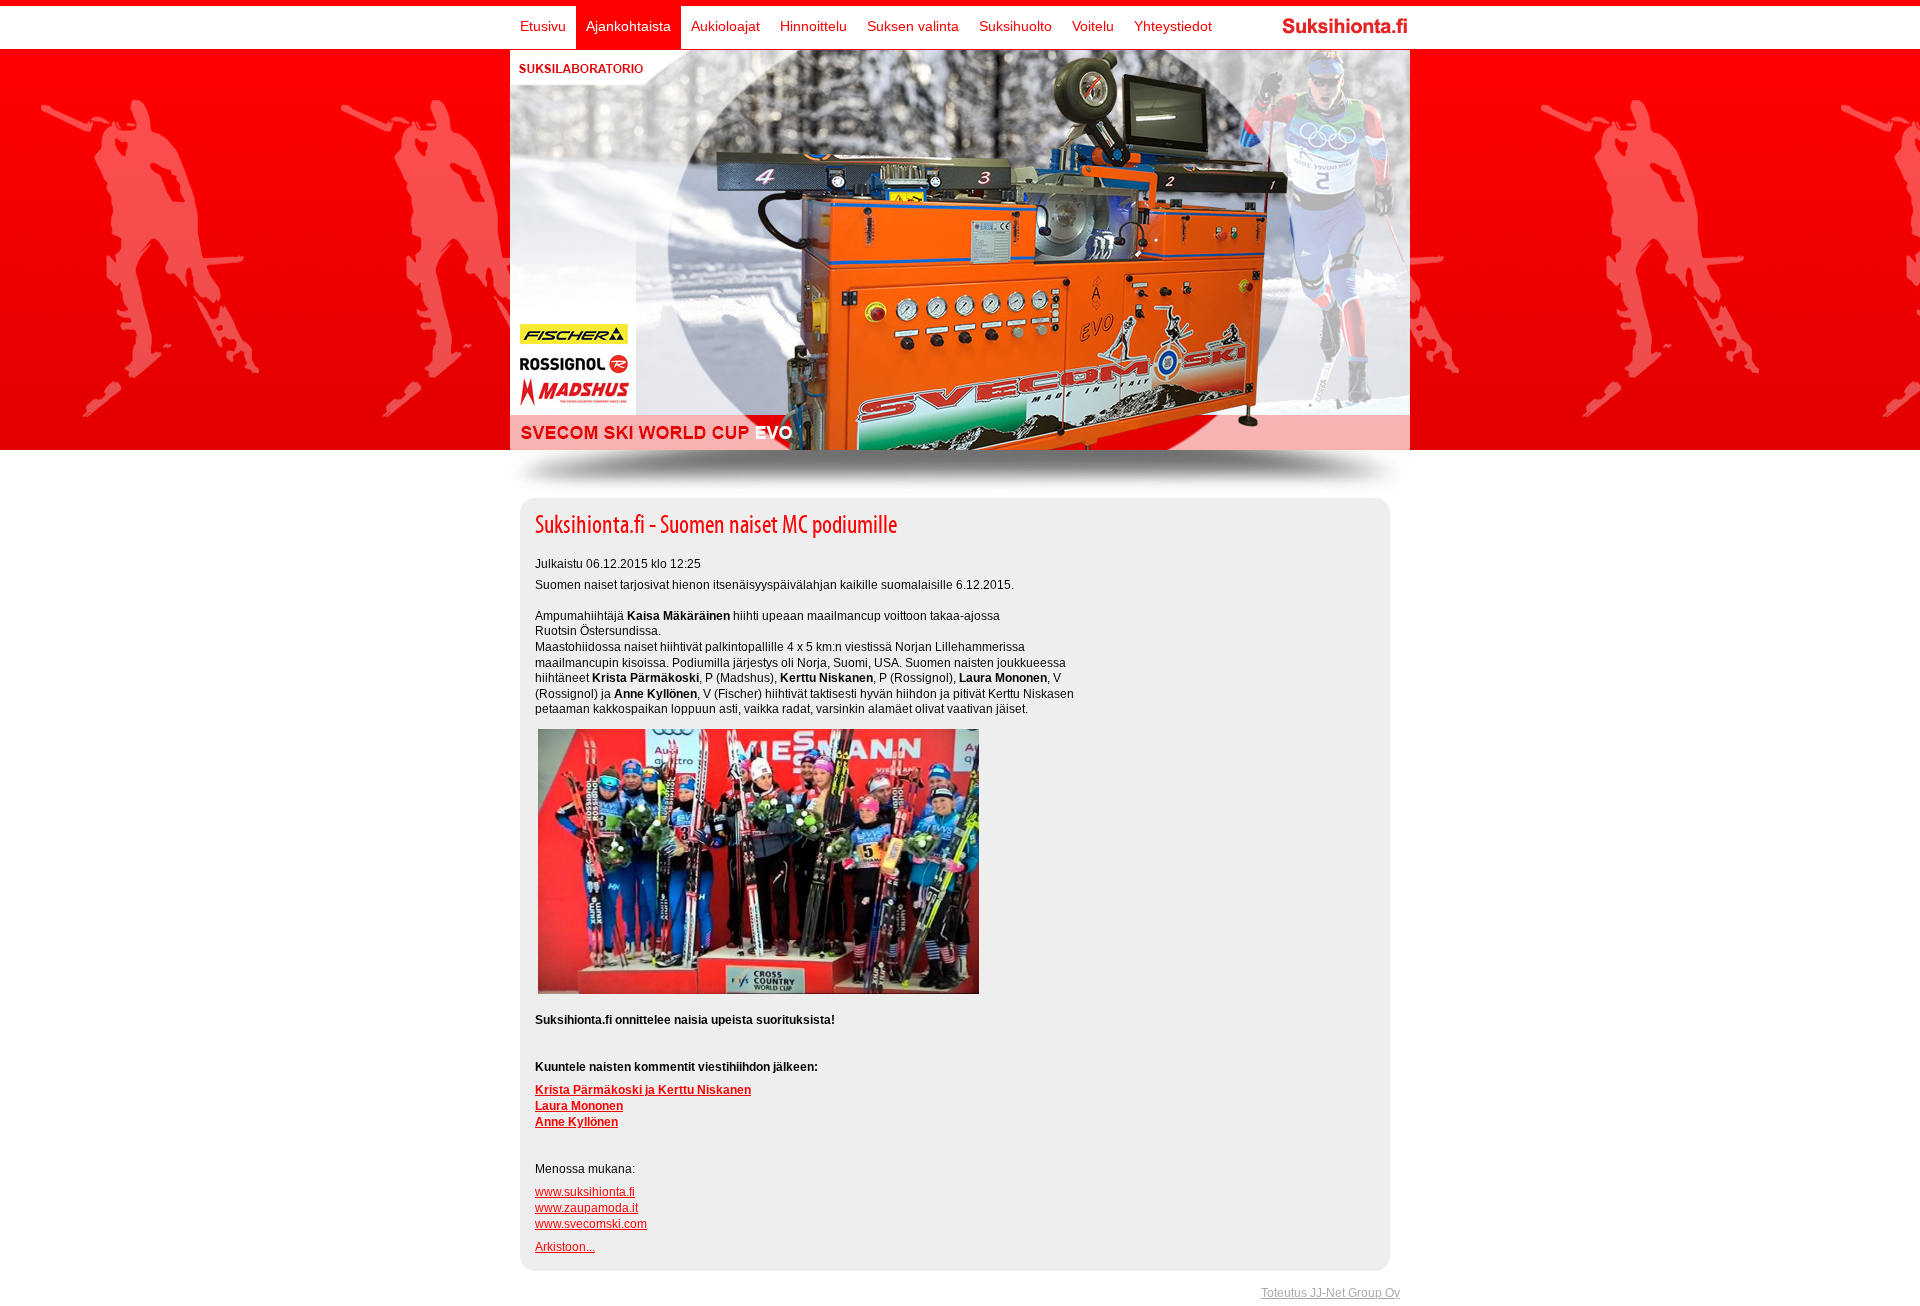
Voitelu (1093, 26)
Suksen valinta (913, 26)
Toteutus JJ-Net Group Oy (1330, 1293)
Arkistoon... (565, 1247)
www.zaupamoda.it (586, 1208)
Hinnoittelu (813, 26)
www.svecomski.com (591, 1224)
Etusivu (543, 26)
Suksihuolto (1015, 26)
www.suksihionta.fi (585, 1192)
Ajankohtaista (628, 26)
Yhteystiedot (1173, 26)
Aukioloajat (725, 26)
